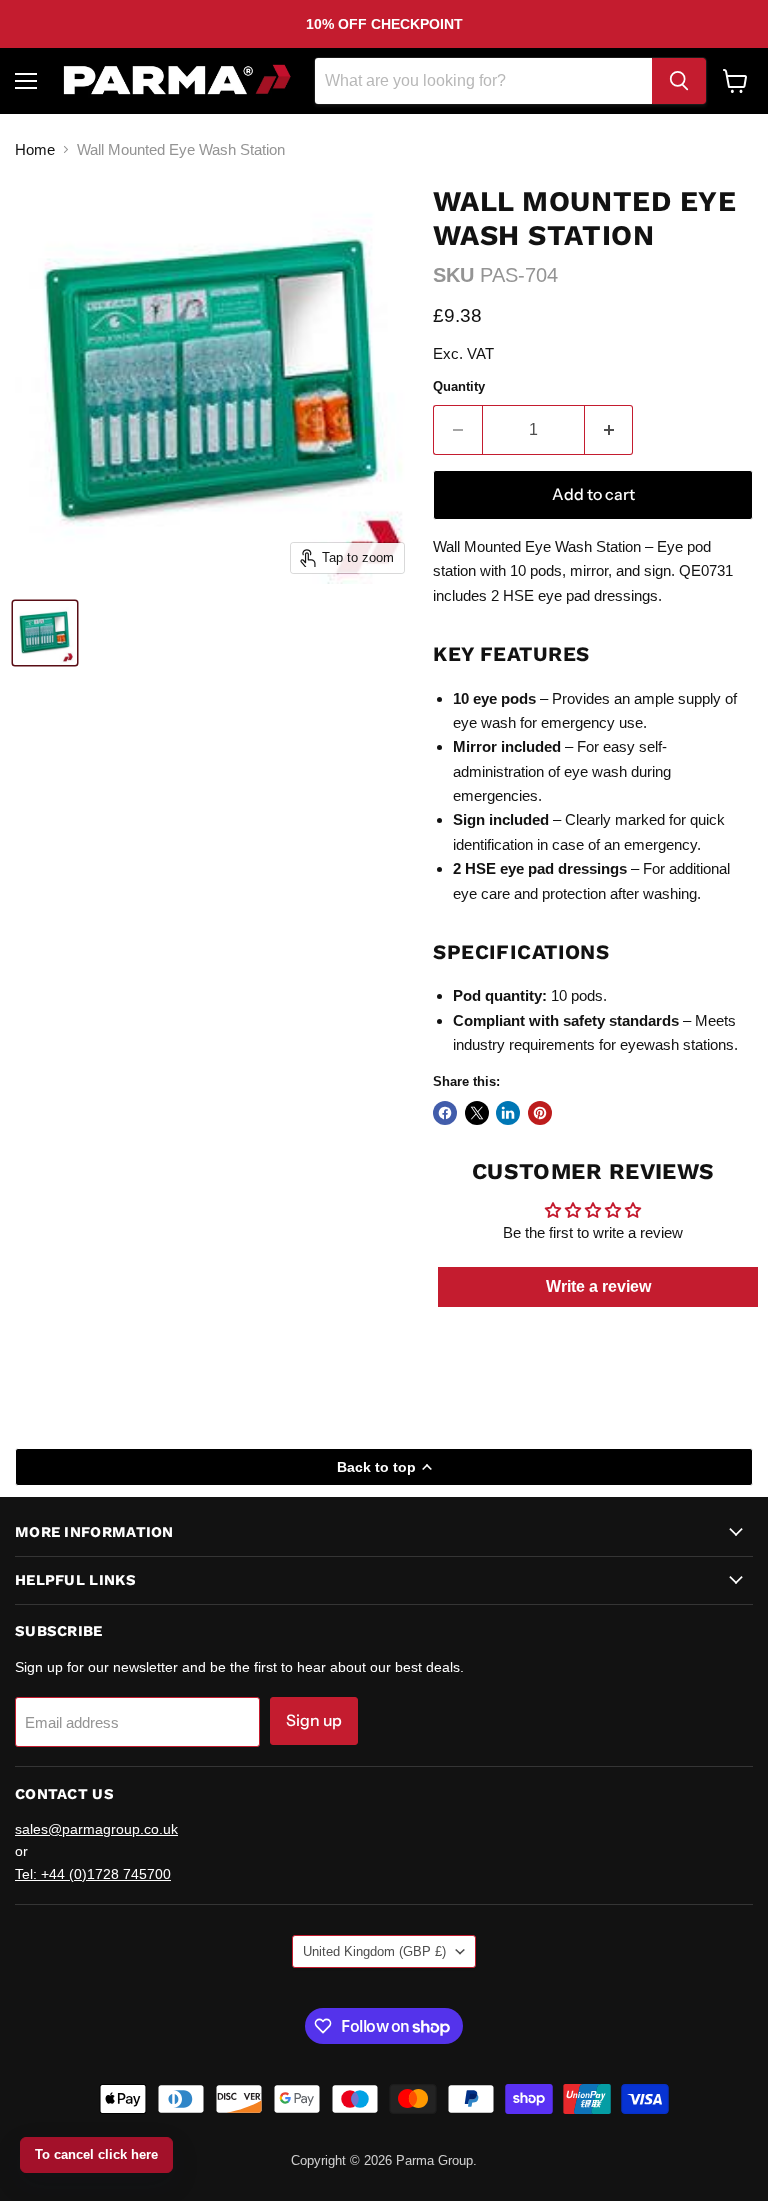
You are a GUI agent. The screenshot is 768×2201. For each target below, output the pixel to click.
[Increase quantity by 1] (609, 430)
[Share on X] (477, 1113)
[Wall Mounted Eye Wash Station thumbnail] (45, 633)
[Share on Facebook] (445, 1113)
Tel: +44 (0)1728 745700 (93, 1874)
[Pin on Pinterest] (540, 1113)
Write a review (598, 1286)
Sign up (314, 1720)
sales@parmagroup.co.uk (96, 1829)
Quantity (459, 386)
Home (35, 149)
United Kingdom (374, 1951)
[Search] (679, 81)
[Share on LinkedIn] (508, 1113)
